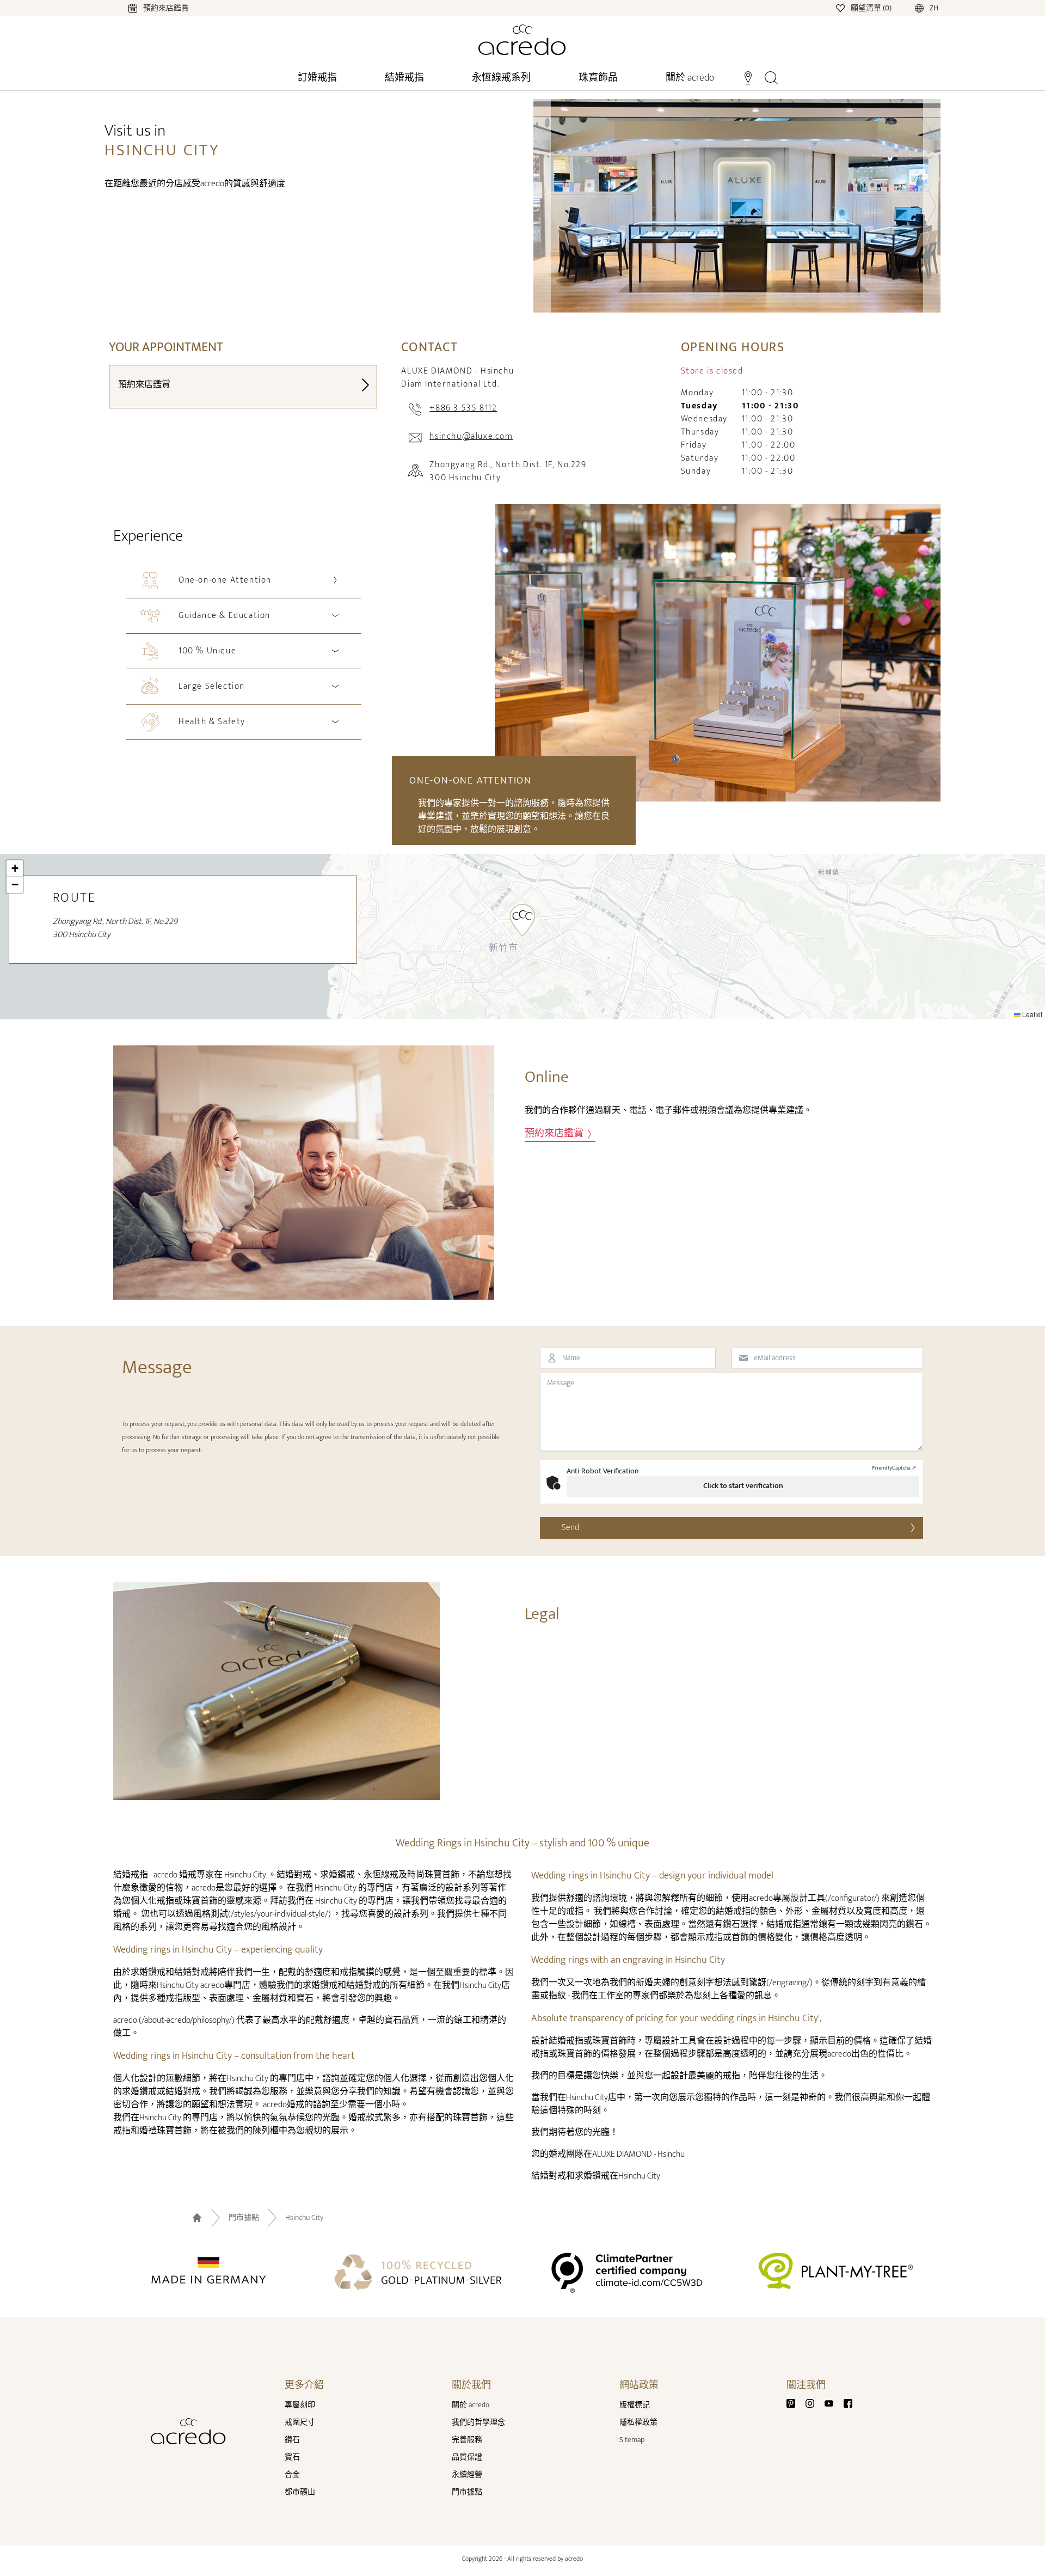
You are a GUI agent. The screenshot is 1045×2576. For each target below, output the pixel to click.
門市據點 (244, 2218)
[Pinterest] (795, 2403)
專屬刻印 (300, 2405)
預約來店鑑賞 (555, 1134)
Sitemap (632, 2440)
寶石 (292, 2457)
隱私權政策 (638, 2422)
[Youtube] (833, 2403)
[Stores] (748, 77)
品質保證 (467, 2457)
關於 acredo (471, 2405)
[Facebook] (848, 2403)
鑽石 (292, 2440)
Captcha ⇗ (894, 1468)
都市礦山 (300, 2492)
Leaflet (1031, 1014)
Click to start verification (743, 1486)
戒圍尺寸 (300, 2422)
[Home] (522, 40)
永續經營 (467, 2474)
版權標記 (635, 2405)
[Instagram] (814, 2403)
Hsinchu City (304, 2218)
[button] (522, 920)
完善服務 (467, 2440)
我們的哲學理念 (478, 2422)
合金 (292, 2474)
